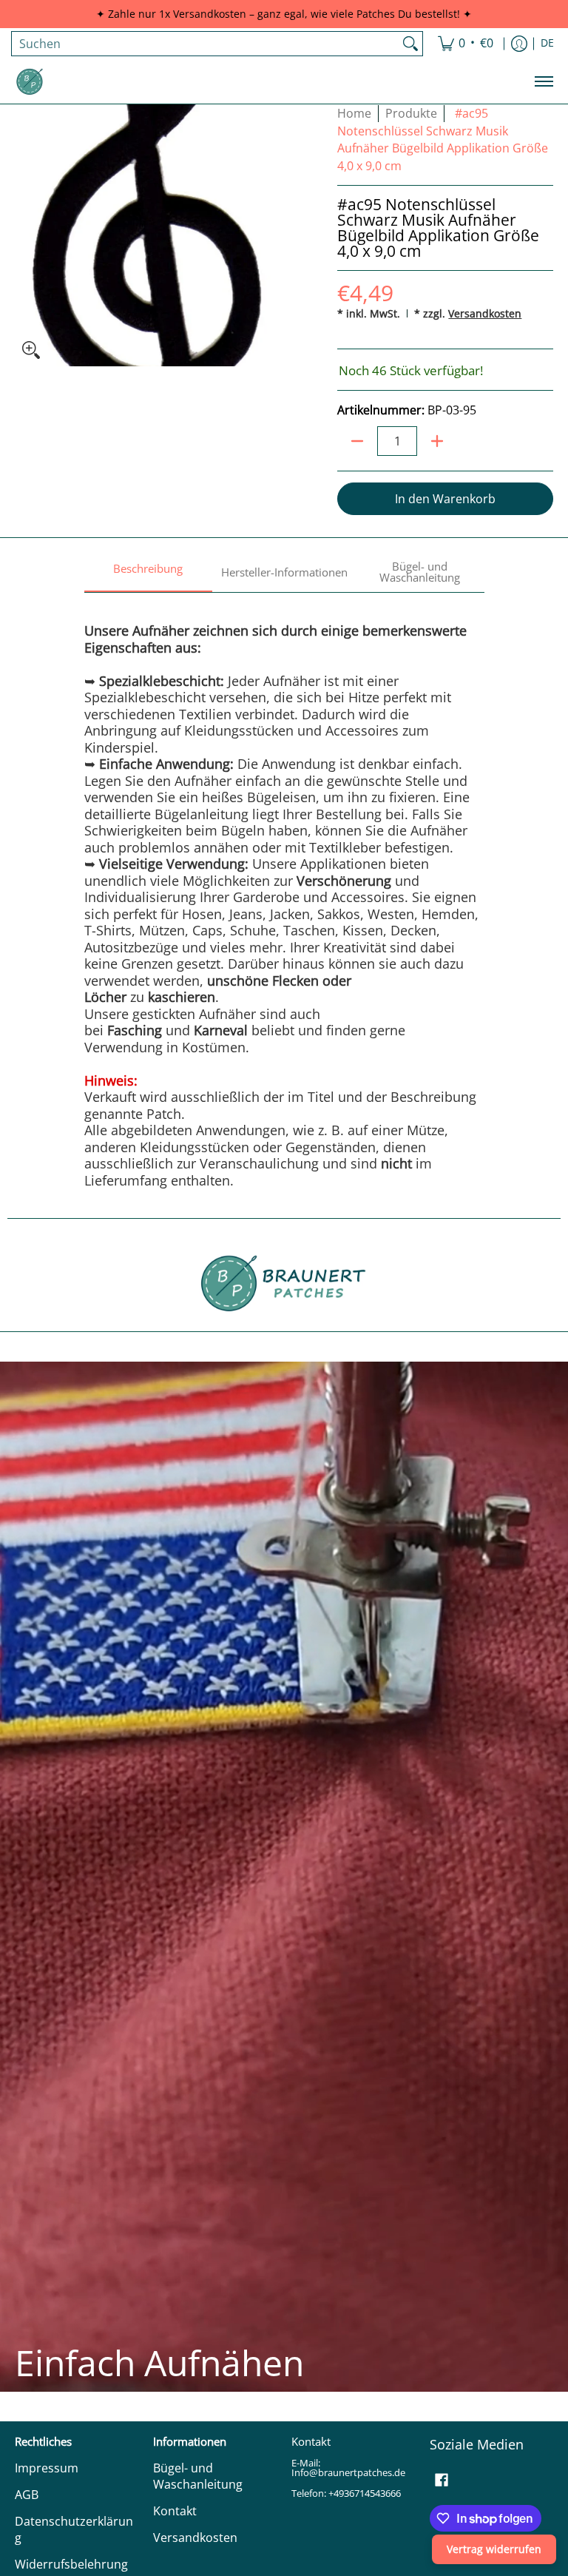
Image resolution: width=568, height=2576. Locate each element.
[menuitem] (466, 44)
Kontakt (175, 2511)
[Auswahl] (437, 441)
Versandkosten (485, 313)
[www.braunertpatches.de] (30, 81)
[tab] (149, 573)
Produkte (411, 113)
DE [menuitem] (547, 43)
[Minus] (357, 441)
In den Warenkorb (445, 499)
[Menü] (543, 81)
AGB (27, 2495)
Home (354, 113)
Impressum (47, 2468)
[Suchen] (410, 44)
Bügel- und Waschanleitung (198, 2476)
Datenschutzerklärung (74, 2530)
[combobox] (205, 44)
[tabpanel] (284, 890)
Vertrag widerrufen (494, 2549)
